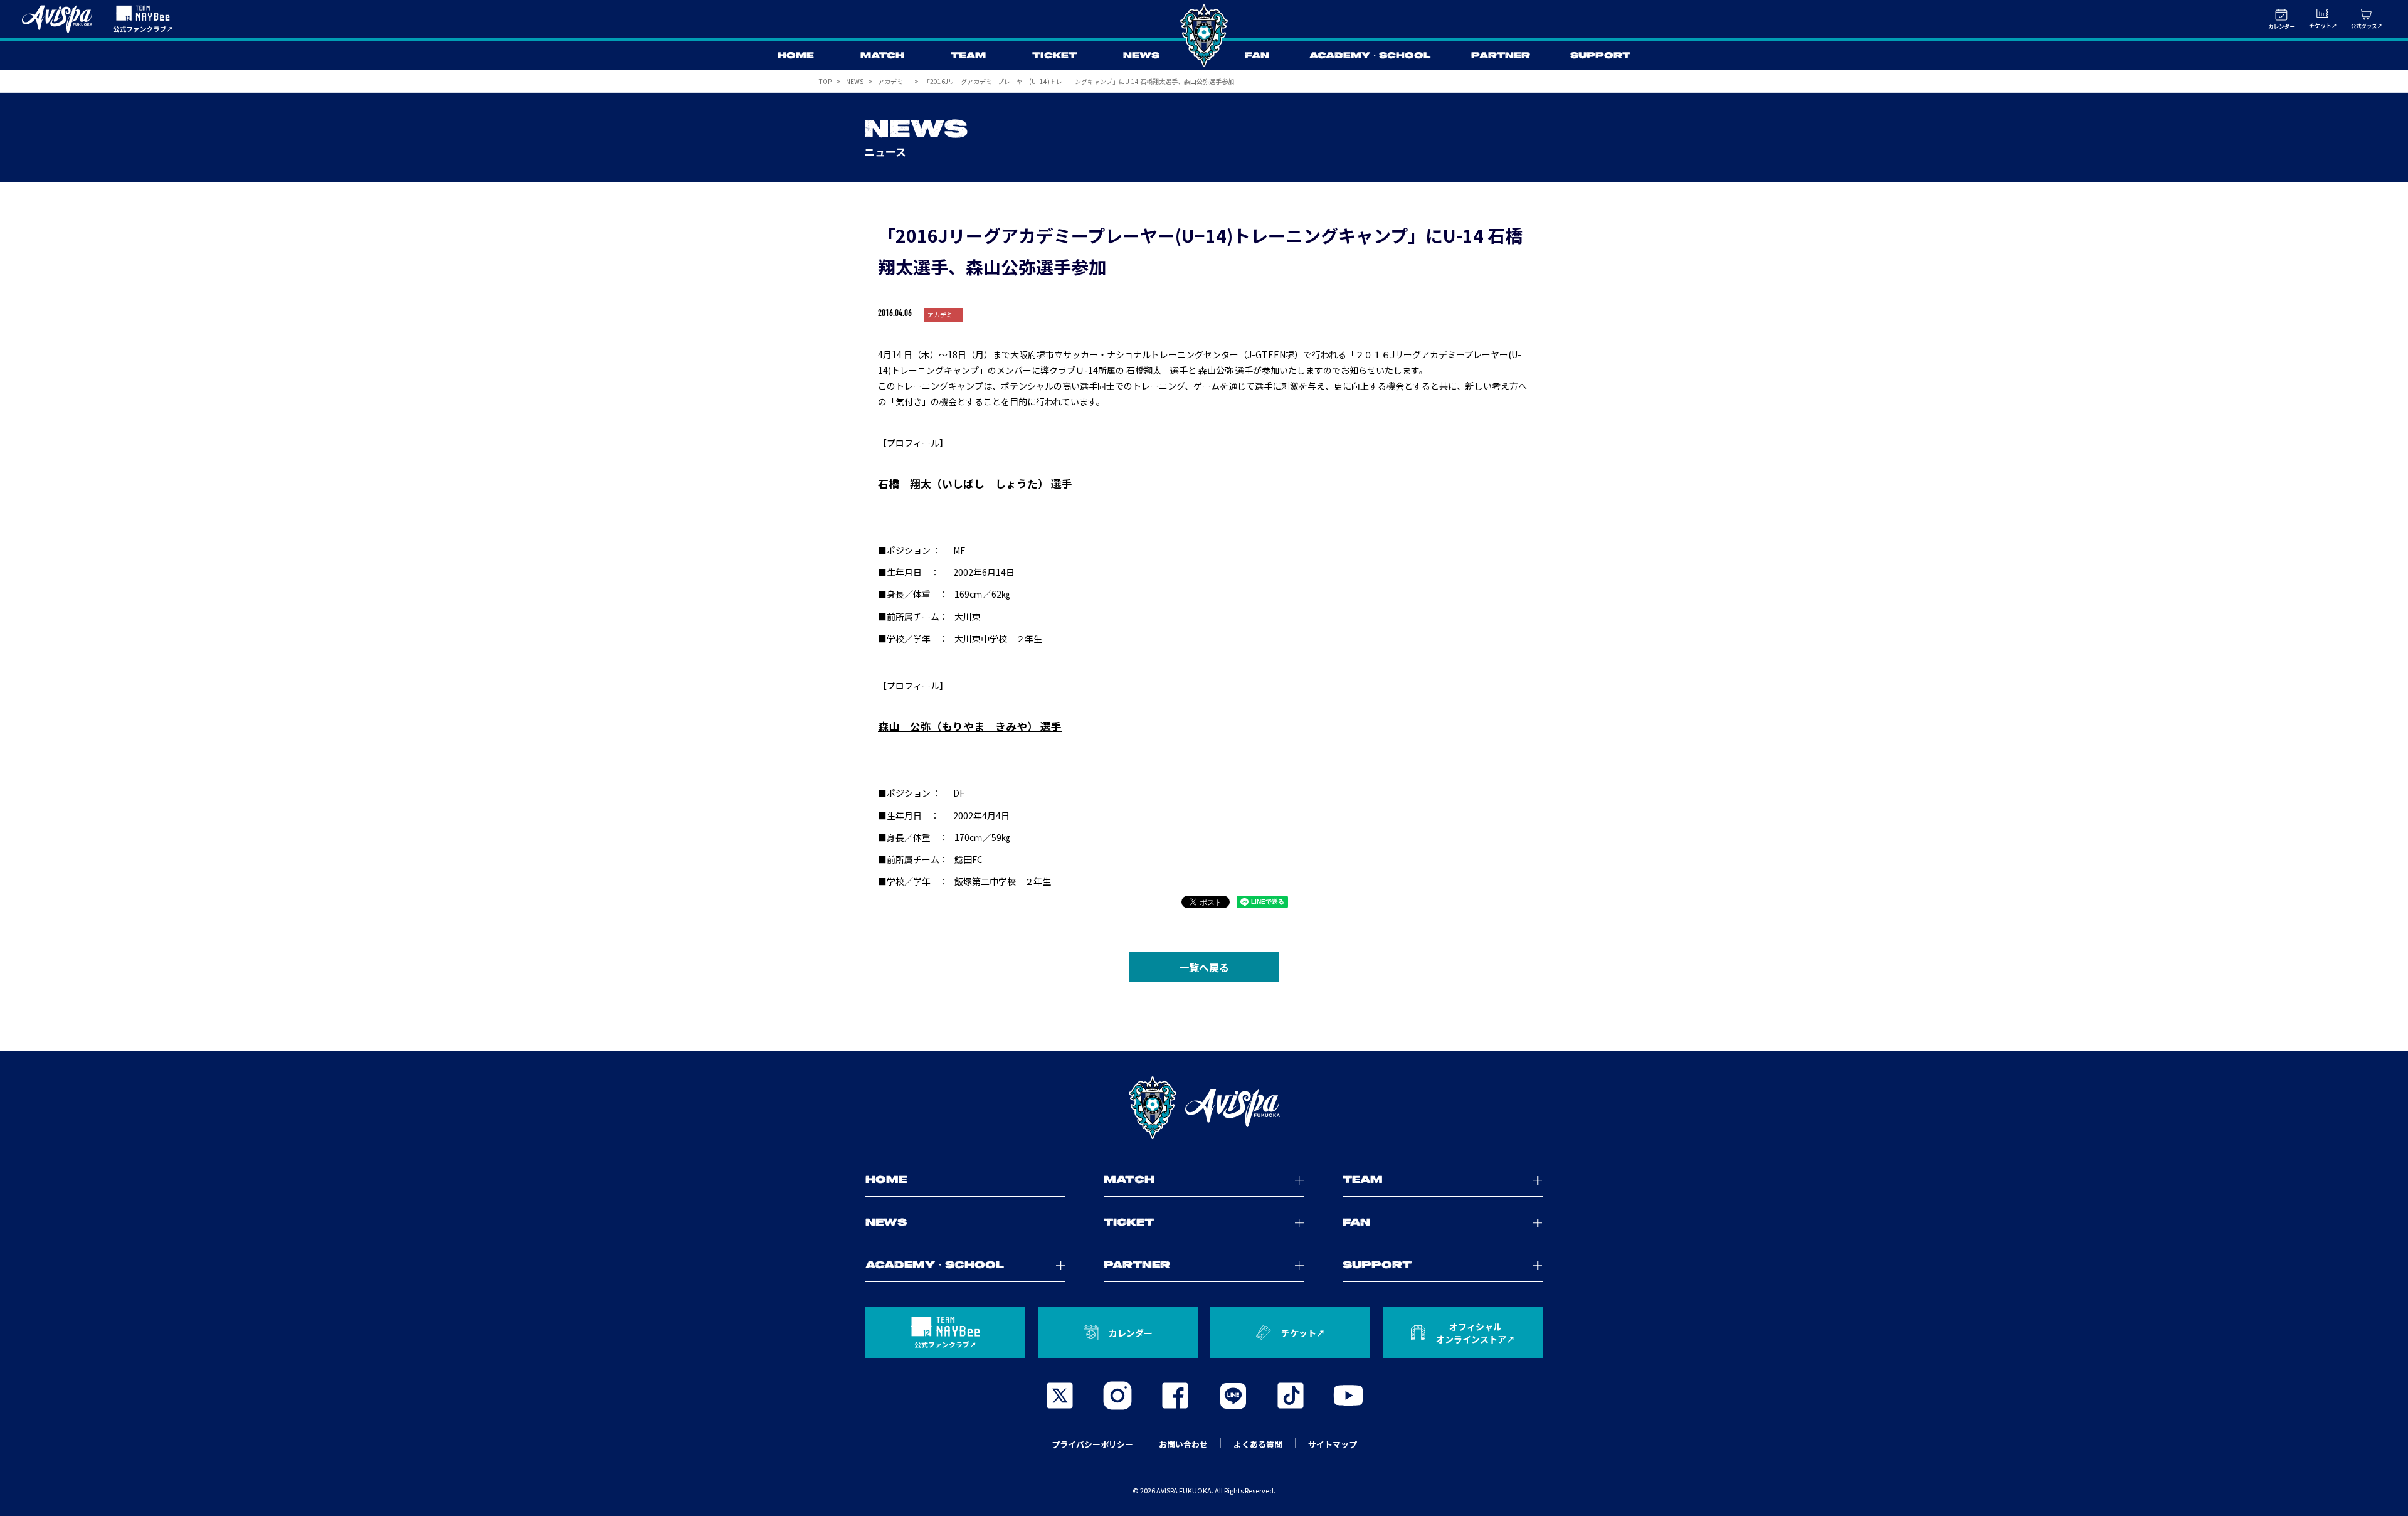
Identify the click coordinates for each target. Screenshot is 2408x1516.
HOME (796, 56)
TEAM (968, 56)
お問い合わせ (1183, 1444)
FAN (1257, 56)
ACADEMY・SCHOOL (1370, 56)
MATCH (882, 56)
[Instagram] (1117, 1396)
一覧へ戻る (1204, 967)
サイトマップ (1333, 1444)
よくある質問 (1258, 1444)
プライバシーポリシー (1092, 1444)
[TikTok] (1291, 1396)
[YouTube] (1348, 1396)
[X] (1060, 1396)
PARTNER (1501, 56)
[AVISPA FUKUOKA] (1204, 1108)
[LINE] (1233, 1396)
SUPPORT (1600, 56)
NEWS (1141, 56)
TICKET (1054, 56)
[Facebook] (1175, 1396)
